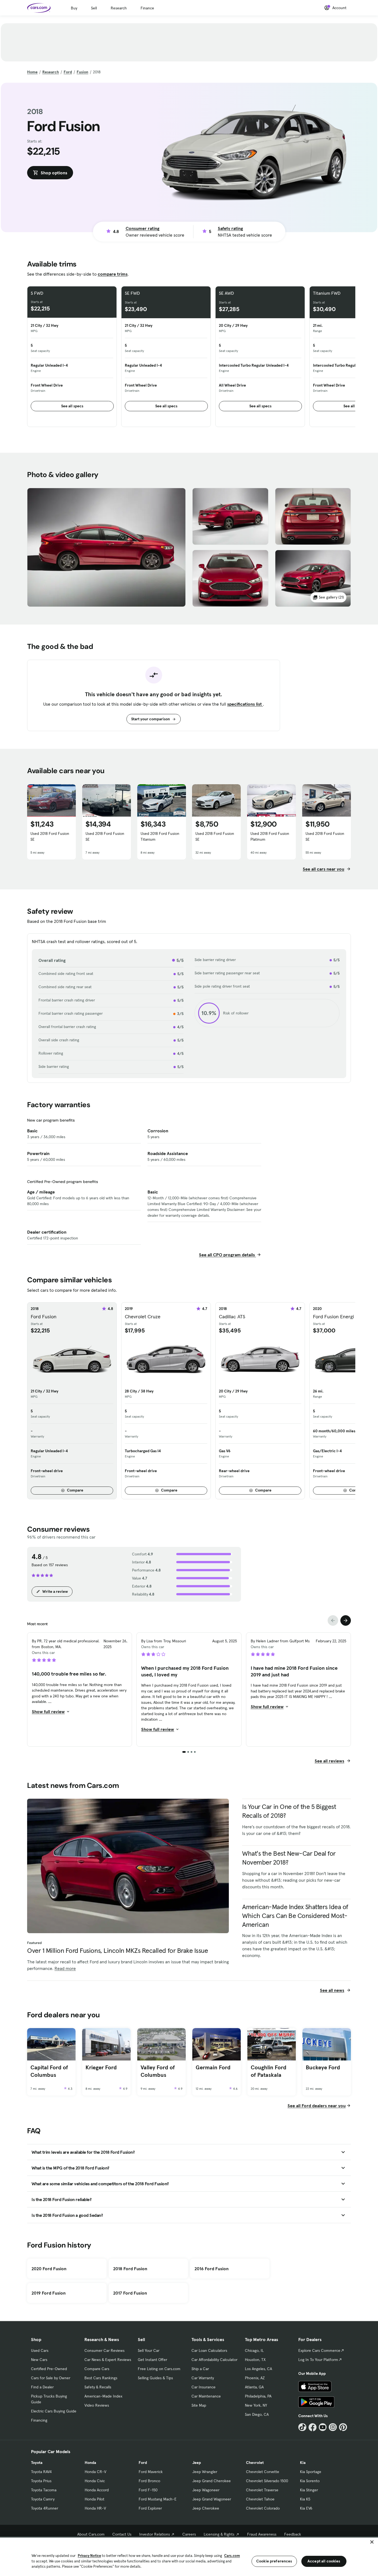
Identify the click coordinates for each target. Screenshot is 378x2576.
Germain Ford (213, 2067)
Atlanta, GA (254, 2387)
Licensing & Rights (219, 2534)
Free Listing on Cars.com (159, 2369)
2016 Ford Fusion (212, 2269)
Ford (68, 72)
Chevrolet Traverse (262, 2490)
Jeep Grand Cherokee (212, 2481)
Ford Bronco (149, 2481)
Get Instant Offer (152, 2360)
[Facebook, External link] (313, 2427)
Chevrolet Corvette (263, 2472)
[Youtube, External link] (323, 2427)
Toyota (37, 2463)
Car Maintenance (206, 2396)
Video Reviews (97, 2405)
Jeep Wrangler (205, 2472)
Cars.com (232, 2556)
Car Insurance (204, 2387)
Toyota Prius (41, 2481)
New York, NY (256, 2405)
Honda (90, 2463)
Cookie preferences (274, 2561)
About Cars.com (91, 2534)
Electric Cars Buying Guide (54, 2411)
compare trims (113, 274)
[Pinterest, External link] (343, 2427)
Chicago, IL (254, 2350)
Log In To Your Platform (318, 2360)
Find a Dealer (42, 2387)
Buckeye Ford (323, 2067)
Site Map (199, 2405)
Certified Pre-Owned (49, 2369)
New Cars (39, 2360)
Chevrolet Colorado (263, 2508)
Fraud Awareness (262, 2534)
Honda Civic (95, 2481)
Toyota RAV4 (41, 2472)
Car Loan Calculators (209, 2350)
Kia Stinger (309, 2490)
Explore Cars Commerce (319, 2350)
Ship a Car (200, 2369)
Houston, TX (255, 2360)
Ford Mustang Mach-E (158, 2499)
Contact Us (122, 2534)
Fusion (82, 72)
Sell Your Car (149, 2350)
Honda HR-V (95, 2508)
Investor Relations (155, 2534)
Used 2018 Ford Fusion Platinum (270, 836)
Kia (303, 2463)
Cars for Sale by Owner (51, 2378)
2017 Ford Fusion (130, 2293)
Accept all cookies (324, 2561)
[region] (189, 2556)
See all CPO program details (227, 1255)
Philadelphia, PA (258, 2396)
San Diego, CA (257, 2414)
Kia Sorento (310, 2481)
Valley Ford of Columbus (158, 2071)
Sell (94, 8)
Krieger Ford (101, 2067)
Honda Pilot (94, 2499)
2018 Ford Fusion (130, 2269)
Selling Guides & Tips (155, 2378)
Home (32, 72)
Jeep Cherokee (206, 2508)
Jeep (197, 2463)
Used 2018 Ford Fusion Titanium (160, 836)
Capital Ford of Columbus (49, 2071)
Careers (189, 2534)
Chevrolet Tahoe (260, 2499)
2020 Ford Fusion (49, 2269)
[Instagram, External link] (333, 2427)
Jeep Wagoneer (206, 2490)
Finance (147, 8)
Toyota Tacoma (44, 2490)
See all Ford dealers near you (317, 2106)
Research (119, 8)
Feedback (293, 2534)
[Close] (372, 2542)
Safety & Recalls (98, 2387)
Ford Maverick (151, 2472)
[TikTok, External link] (302, 2427)
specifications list (245, 704)
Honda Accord (97, 2490)
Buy (74, 8)
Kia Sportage (311, 2472)
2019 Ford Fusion (49, 2293)
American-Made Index (103, 2396)
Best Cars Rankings (101, 2378)
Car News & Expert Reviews (108, 2360)
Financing (39, 2420)
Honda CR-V (95, 2472)
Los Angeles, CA (258, 2369)
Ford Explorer (150, 2508)
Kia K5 (305, 2499)
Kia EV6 (306, 2508)
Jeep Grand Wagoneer (212, 2499)
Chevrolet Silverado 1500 (267, 2481)
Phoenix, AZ (255, 2378)
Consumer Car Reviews (104, 2350)
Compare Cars (97, 2369)
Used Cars (40, 2350)
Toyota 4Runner (45, 2508)
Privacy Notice (89, 2556)
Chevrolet (255, 2463)
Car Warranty (203, 2378)
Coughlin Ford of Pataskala (269, 2071)
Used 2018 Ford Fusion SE (50, 836)
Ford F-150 (148, 2490)
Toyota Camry (43, 2499)
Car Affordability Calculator (214, 2360)
